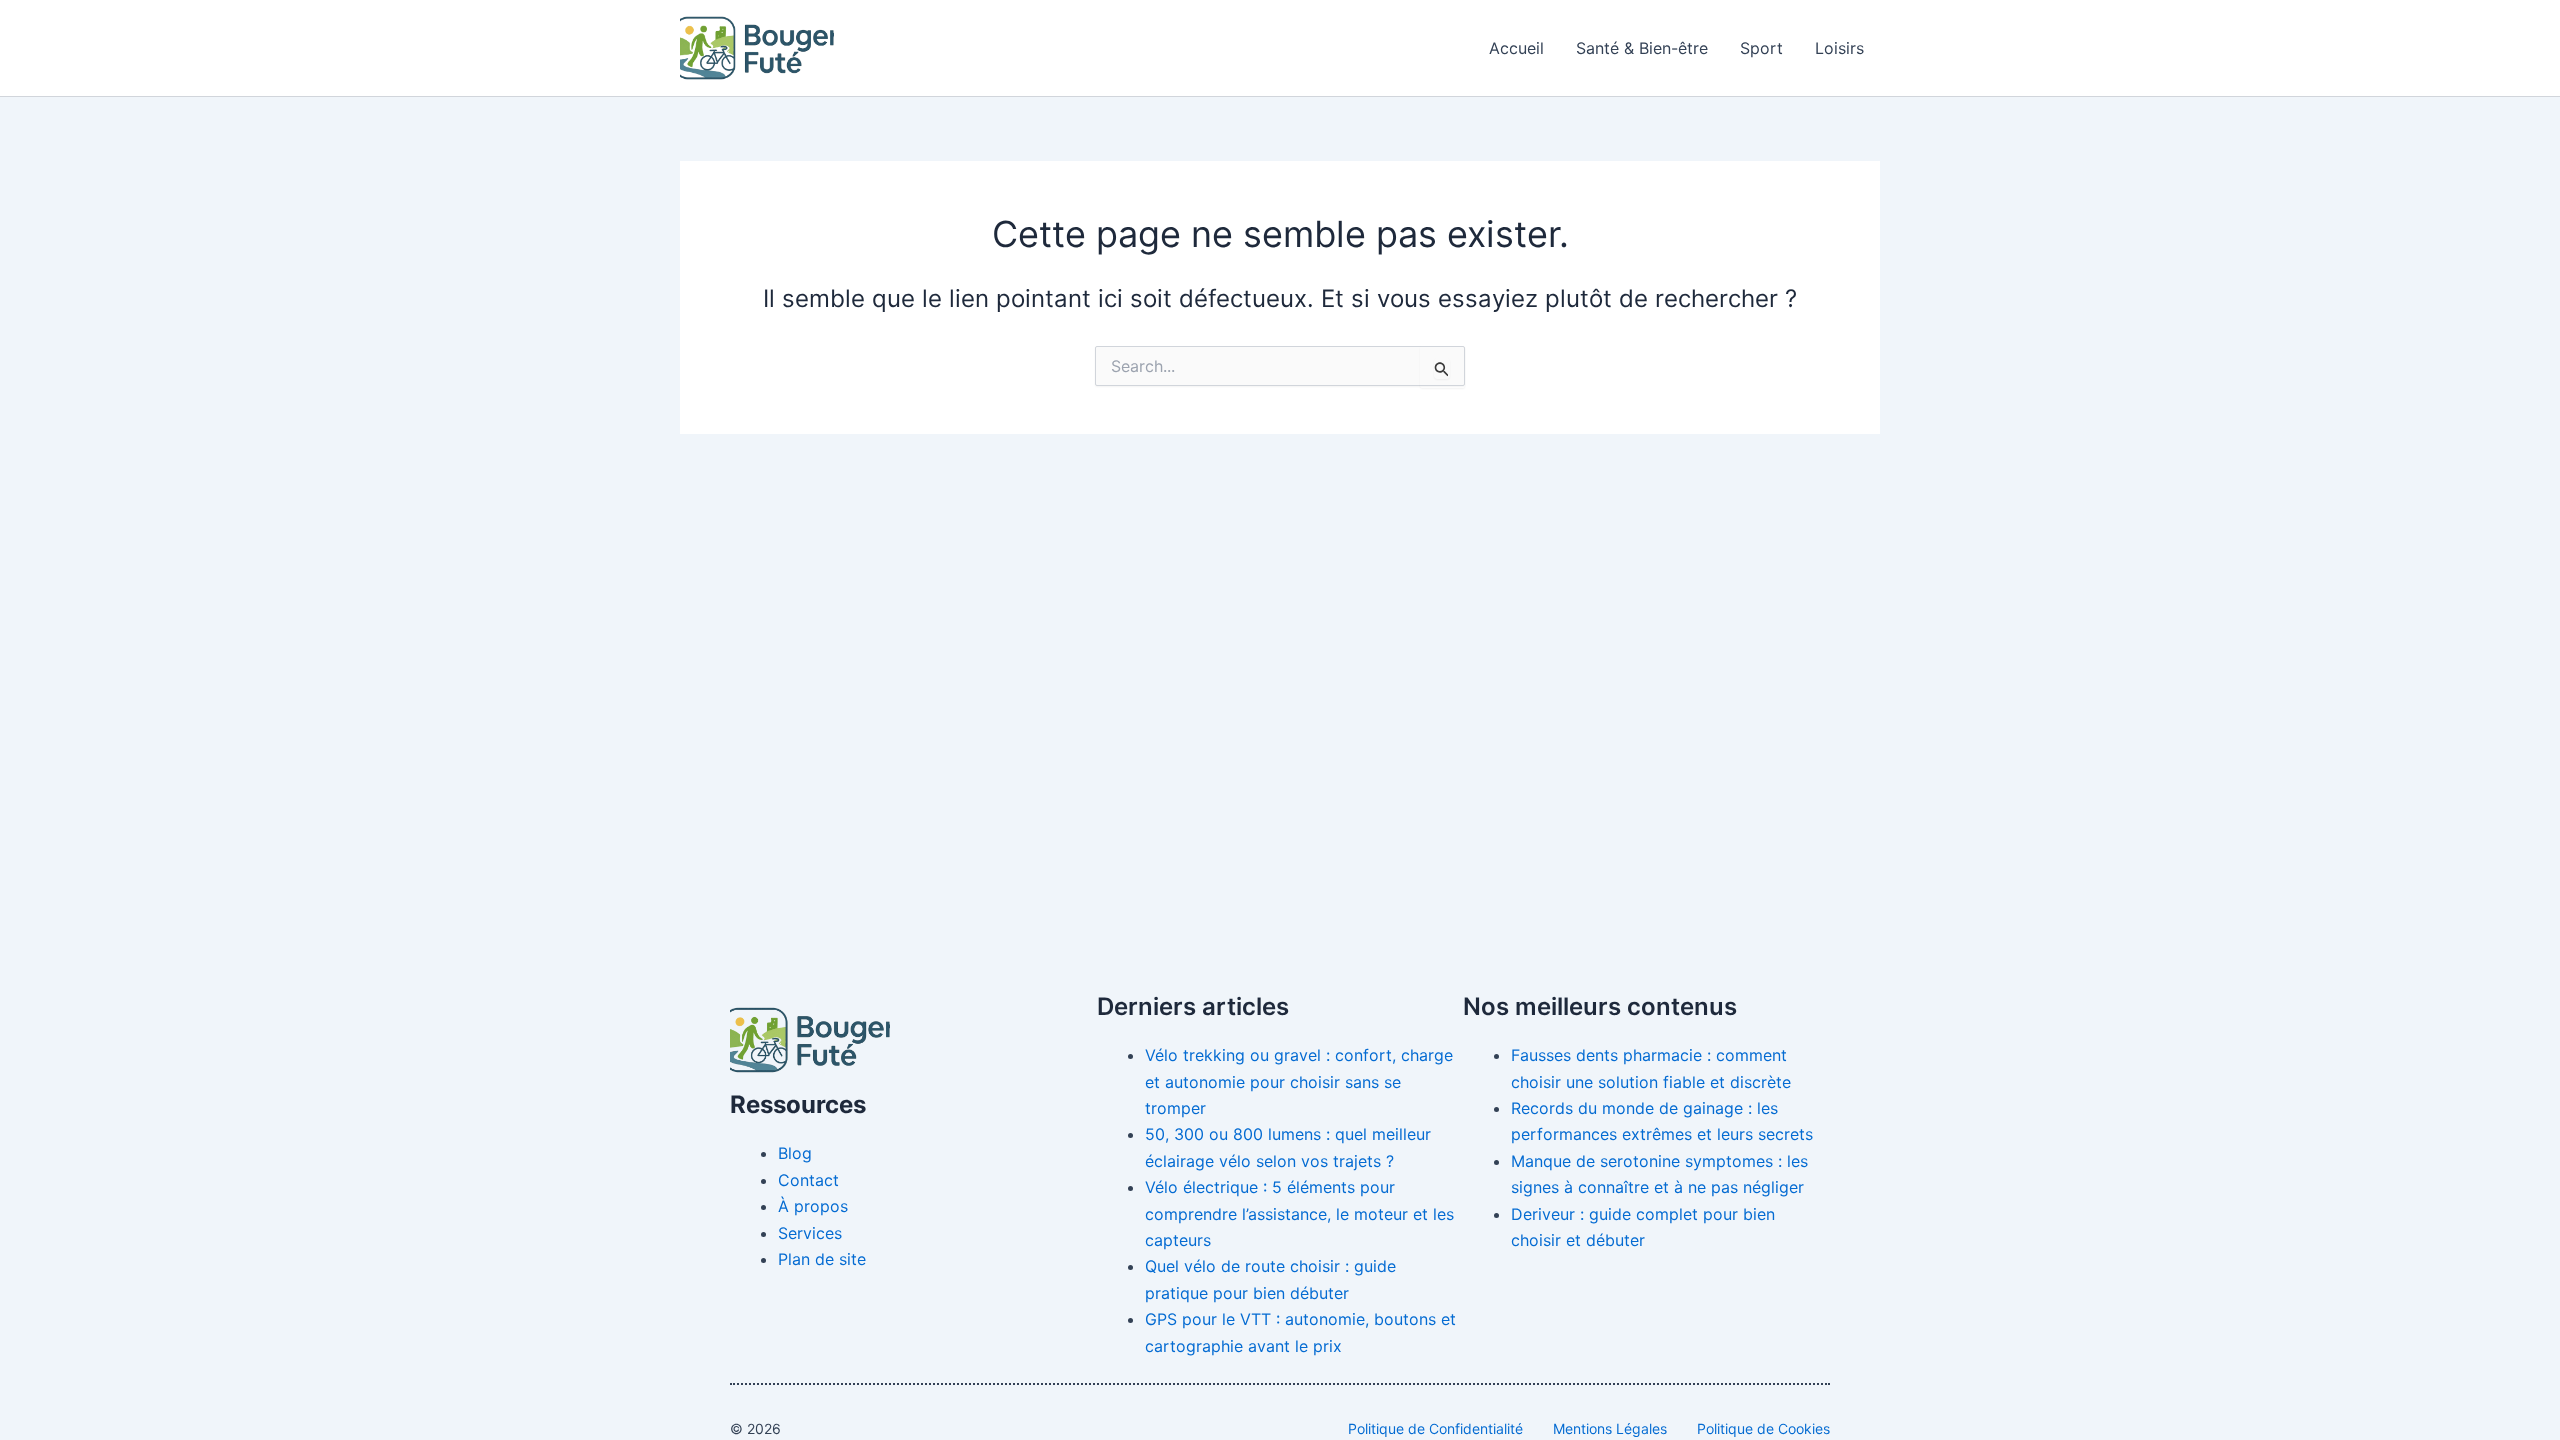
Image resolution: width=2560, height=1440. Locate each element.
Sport (1761, 48)
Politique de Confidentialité (1435, 1428)
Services (810, 1233)
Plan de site (822, 1259)
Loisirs (1839, 48)
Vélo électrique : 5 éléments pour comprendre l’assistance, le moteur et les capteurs (1299, 1213)
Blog (795, 1153)
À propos (813, 1206)
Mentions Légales (1610, 1428)
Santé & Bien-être (1642, 48)
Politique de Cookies (1763, 1428)
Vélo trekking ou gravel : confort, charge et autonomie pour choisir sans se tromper (1299, 1081)
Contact (808, 1180)
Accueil (1516, 48)
